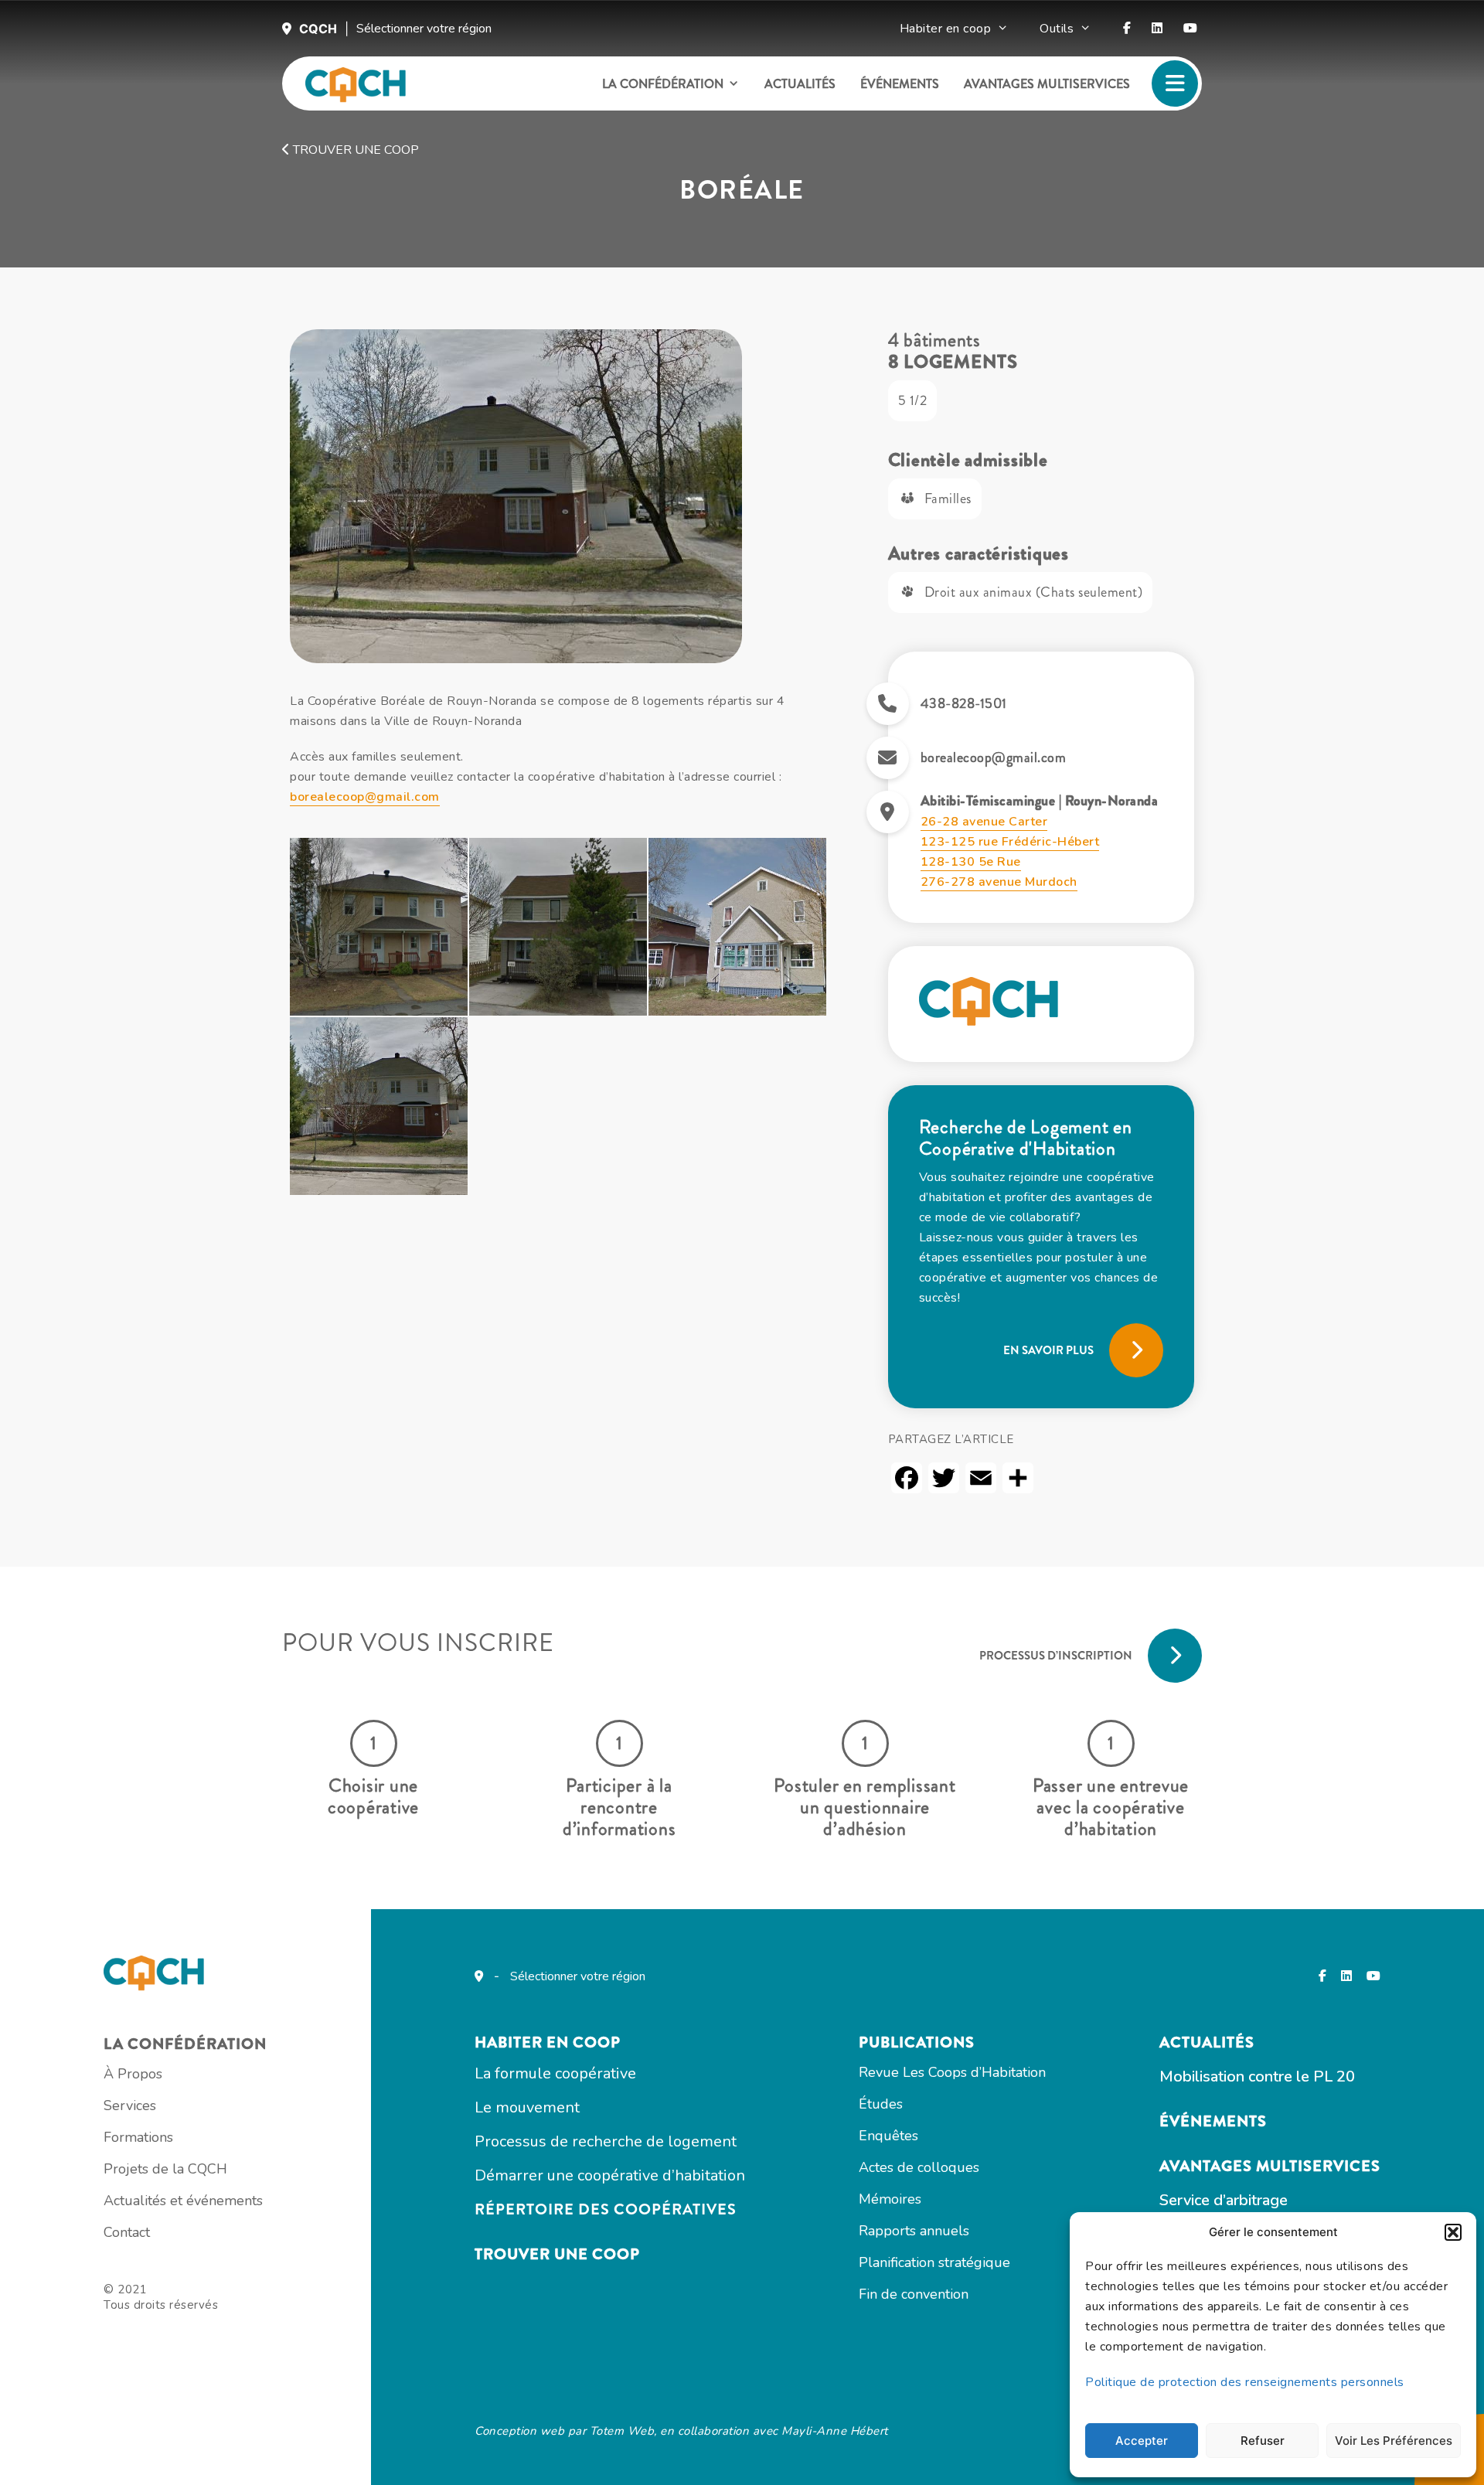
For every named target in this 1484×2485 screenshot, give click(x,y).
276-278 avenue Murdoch (999, 882)
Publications (917, 2042)
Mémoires (890, 2199)
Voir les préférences (1394, 2441)
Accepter (1142, 2441)
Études (881, 2104)
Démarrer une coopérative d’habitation (610, 2175)
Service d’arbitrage (1224, 2200)
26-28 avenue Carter (984, 822)
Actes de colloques (919, 2167)
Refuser (1263, 2441)
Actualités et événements (183, 2201)
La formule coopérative (555, 2073)
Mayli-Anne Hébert (835, 2431)
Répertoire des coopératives (606, 2209)
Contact (127, 2232)
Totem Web (622, 2431)
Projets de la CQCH (165, 2169)
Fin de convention (914, 2294)
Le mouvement (527, 2107)
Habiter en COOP (548, 2042)
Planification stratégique (934, 2262)
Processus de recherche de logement (606, 2141)
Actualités (800, 84)
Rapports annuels (914, 2231)
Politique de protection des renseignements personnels (1245, 2382)
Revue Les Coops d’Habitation (952, 2072)
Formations (138, 2137)
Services (130, 2105)
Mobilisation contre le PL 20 (1257, 2077)
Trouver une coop (354, 150)
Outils (1057, 29)
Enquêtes (888, 2136)
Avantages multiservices (1047, 84)
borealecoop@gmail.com (365, 797)
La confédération (663, 84)
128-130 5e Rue (971, 862)
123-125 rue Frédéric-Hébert (1010, 842)
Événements (900, 84)
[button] (1453, 2232)
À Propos (133, 2074)
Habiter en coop (946, 29)
